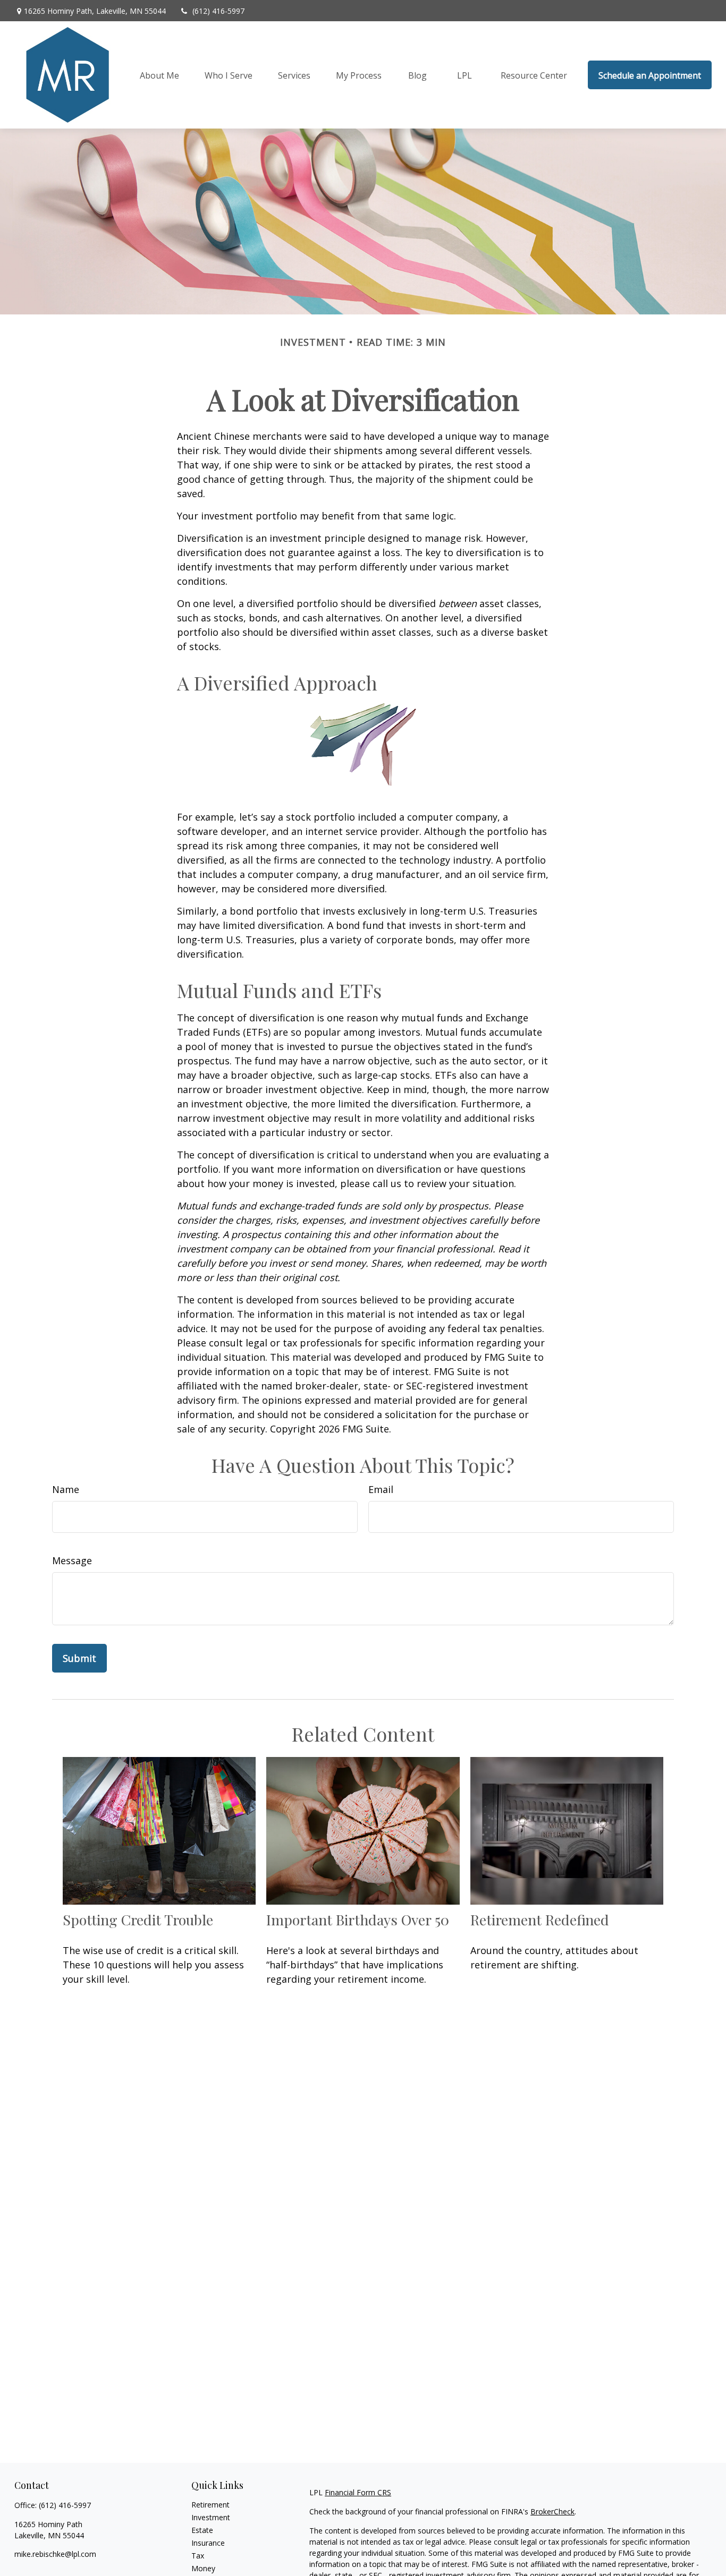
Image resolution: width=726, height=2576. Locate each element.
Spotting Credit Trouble (138, 1920)
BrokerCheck (552, 2511)
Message (72, 1560)
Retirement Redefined (540, 1920)
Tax (198, 2556)
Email (381, 1489)
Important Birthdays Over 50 (358, 1920)
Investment (211, 2517)
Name (66, 1489)
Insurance (208, 2543)
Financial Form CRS (358, 2492)
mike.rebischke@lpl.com (55, 2554)
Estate (202, 2530)
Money (203, 2568)
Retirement (210, 2505)
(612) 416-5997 (218, 11)
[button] (159, 75)
